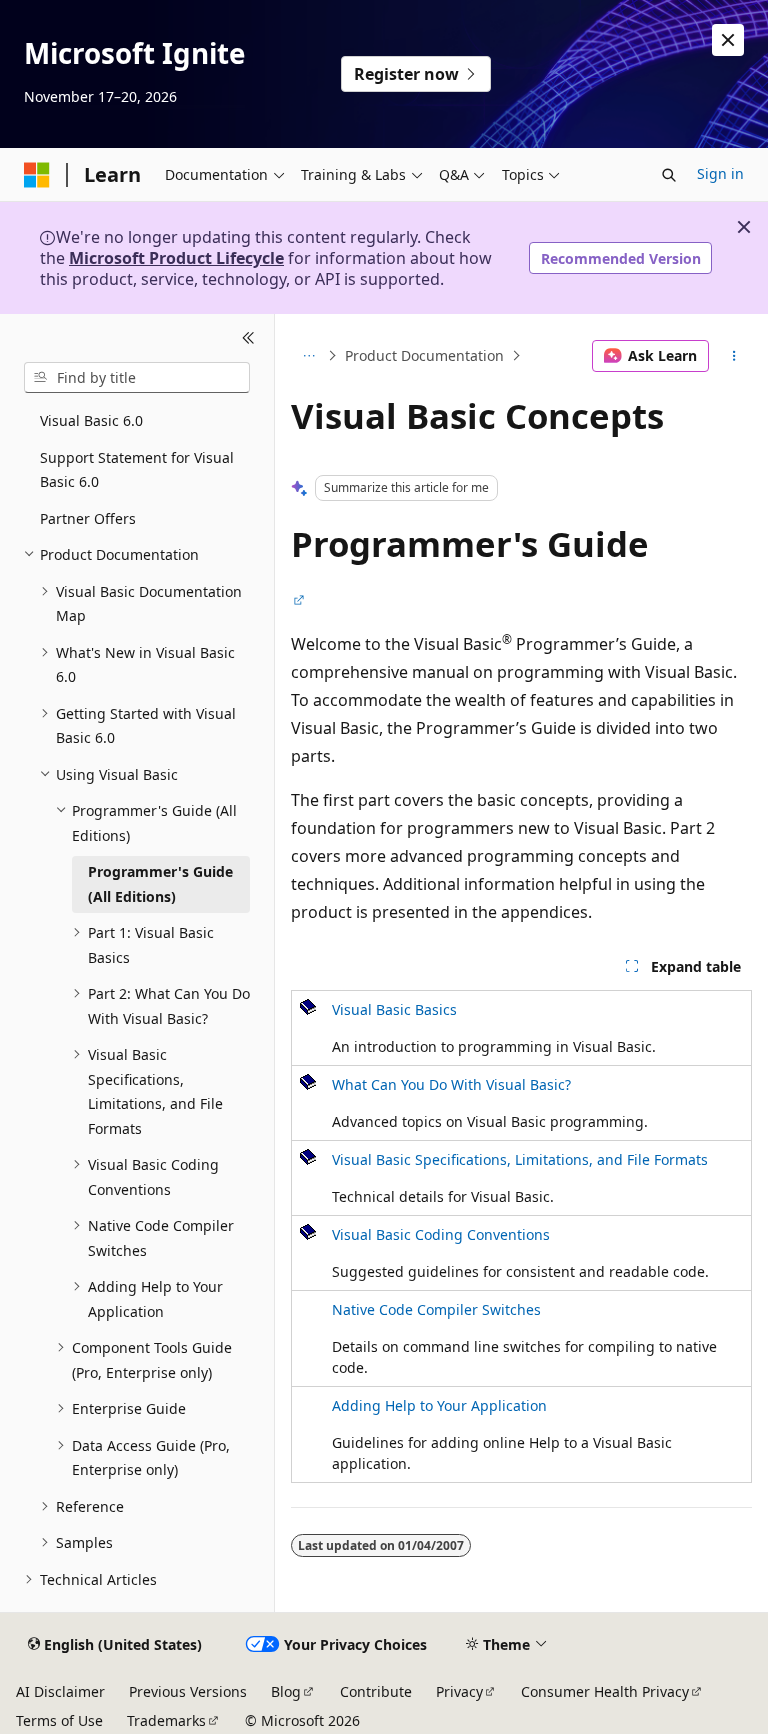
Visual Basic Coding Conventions (441, 1234)
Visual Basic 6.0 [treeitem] (91, 420)
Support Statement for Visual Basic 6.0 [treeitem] (137, 470)
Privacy (459, 1691)
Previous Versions (188, 1691)
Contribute (376, 1691)
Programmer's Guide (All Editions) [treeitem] (160, 884)
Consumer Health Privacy (605, 1691)
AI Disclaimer (60, 1691)
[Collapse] (248, 338)
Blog (286, 1691)
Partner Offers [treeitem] (88, 518)
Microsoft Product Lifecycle (176, 258)
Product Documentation (424, 355)
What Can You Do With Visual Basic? (451, 1084)
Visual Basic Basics (394, 1009)
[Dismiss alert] (728, 40)
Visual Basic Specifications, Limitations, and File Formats (520, 1159)
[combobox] (137, 378)
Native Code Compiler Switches (436, 1309)
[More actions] (734, 356)
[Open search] (669, 175)
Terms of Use (59, 1720)
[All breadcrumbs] (308, 356)
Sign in (720, 173)
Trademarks (166, 1720)
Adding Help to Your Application (439, 1405)
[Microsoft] (37, 175)
